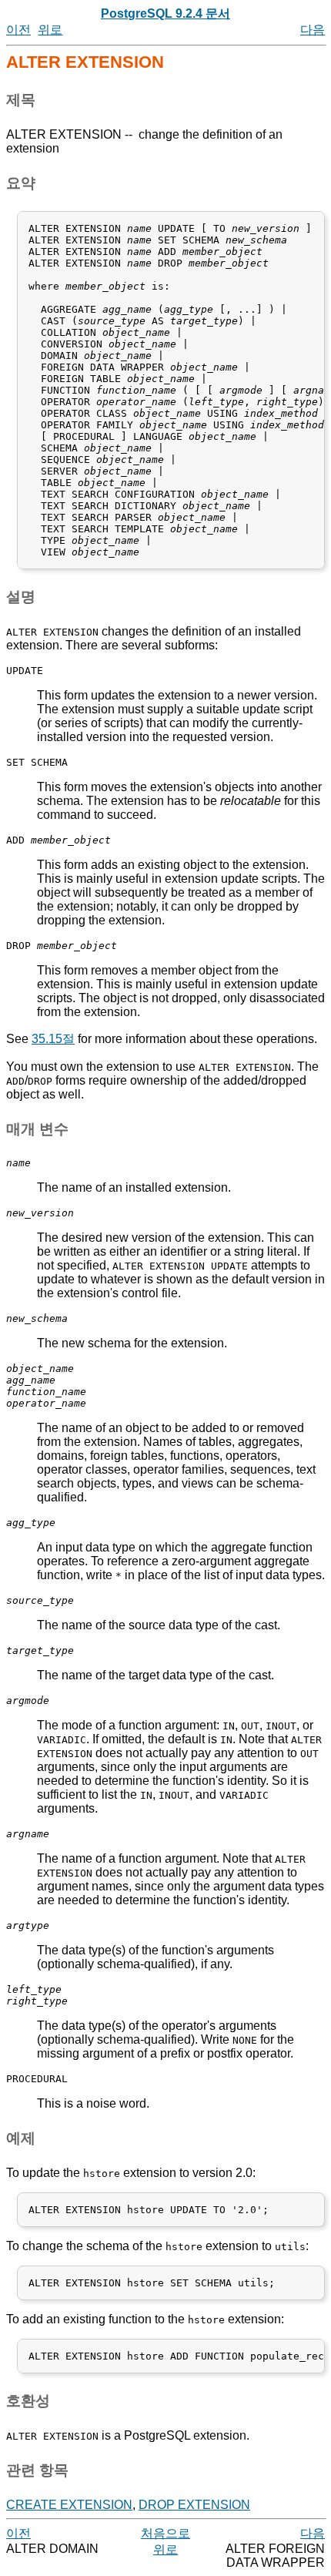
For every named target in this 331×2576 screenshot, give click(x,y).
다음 (313, 30)
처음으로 (165, 2533)
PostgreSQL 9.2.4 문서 (165, 13)
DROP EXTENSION (194, 2505)
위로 (50, 30)
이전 (18, 30)
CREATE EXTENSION (69, 2505)
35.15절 (53, 1039)
